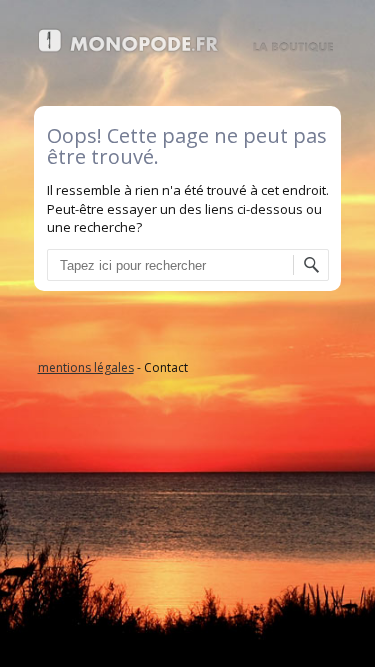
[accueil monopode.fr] (188, 48)
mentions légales (86, 367)
